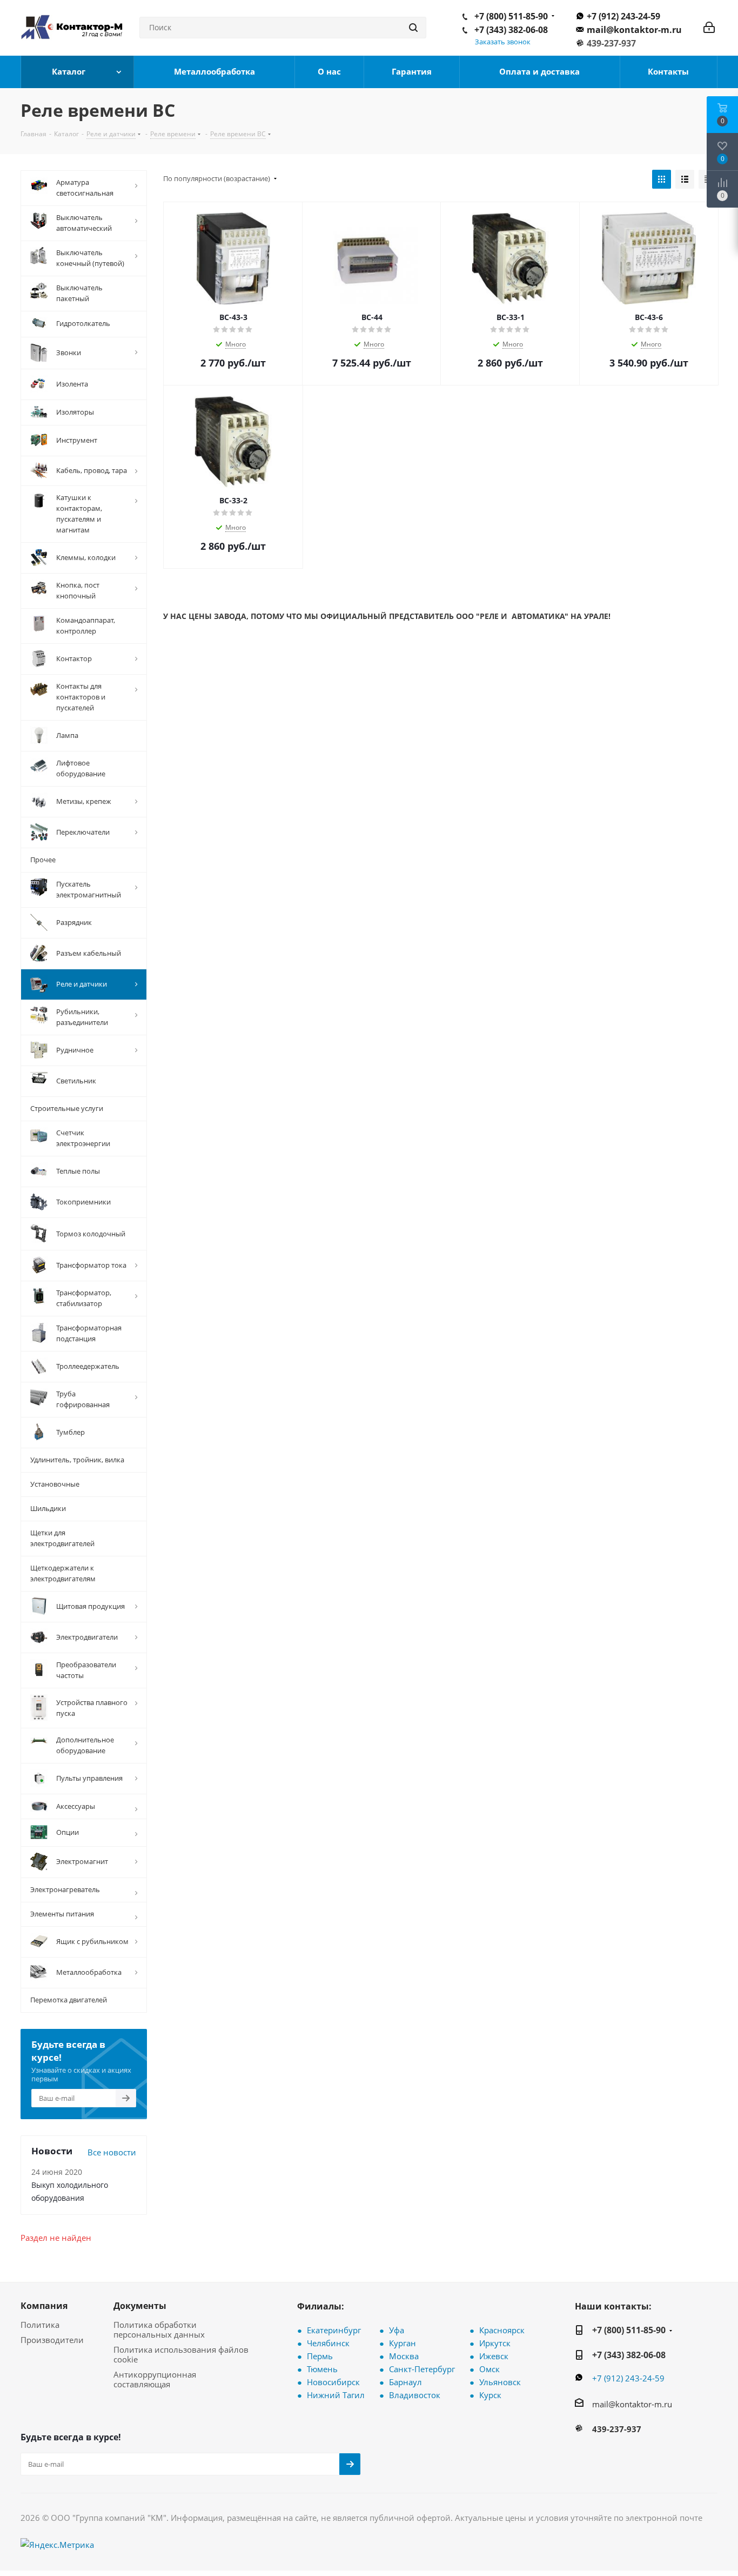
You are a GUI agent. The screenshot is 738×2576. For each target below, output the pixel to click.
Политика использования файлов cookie (181, 2354)
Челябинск (328, 2343)
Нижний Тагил (336, 2395)
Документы (140, 2306)
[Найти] (413, 28)
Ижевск (494, 2356)
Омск (489, 2369)
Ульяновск (500, 2382)
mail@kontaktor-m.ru (634, 30)
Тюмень (322, 2369)
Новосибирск (333, 2382)
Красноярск (502, 2330)
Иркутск (495, 2343)
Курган (402, 2343)
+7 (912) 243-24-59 (623, 16)
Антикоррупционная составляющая (155, 2379)
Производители (52, 2340)
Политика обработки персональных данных (159, 2329)
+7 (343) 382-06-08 (511, 30)
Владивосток (415, 2395)
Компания (44, 2306)
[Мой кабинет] (709, 28)
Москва (404, 2356)
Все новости (112, 2152)
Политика (40, 2325)
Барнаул (405, 2382)
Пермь (320, 2356)
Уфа (397, 2330)
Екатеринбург (334, 2330)
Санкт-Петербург (422, 2369)
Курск (490, 2395)
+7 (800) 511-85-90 (511, 16)
